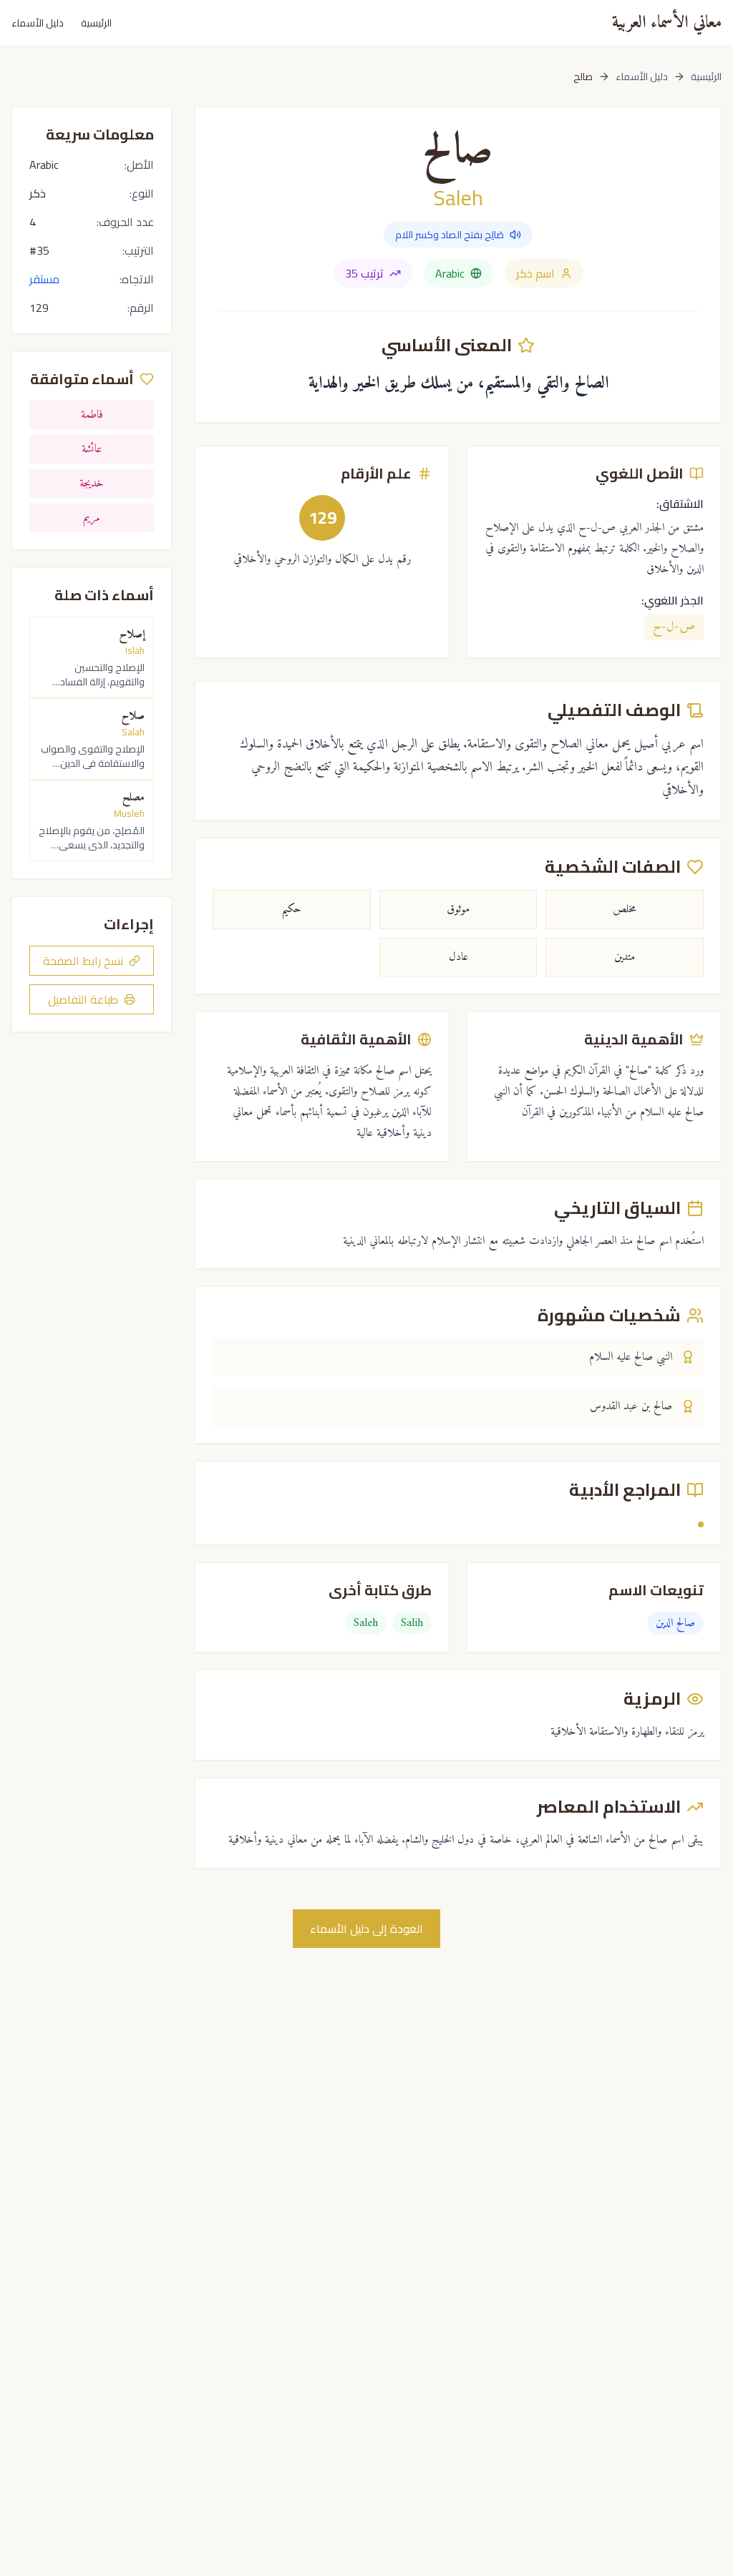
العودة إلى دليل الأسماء (366, 1929)
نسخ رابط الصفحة (83, 961)
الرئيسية (96, 23)
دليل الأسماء (38, 23)
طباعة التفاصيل (83, 999)
